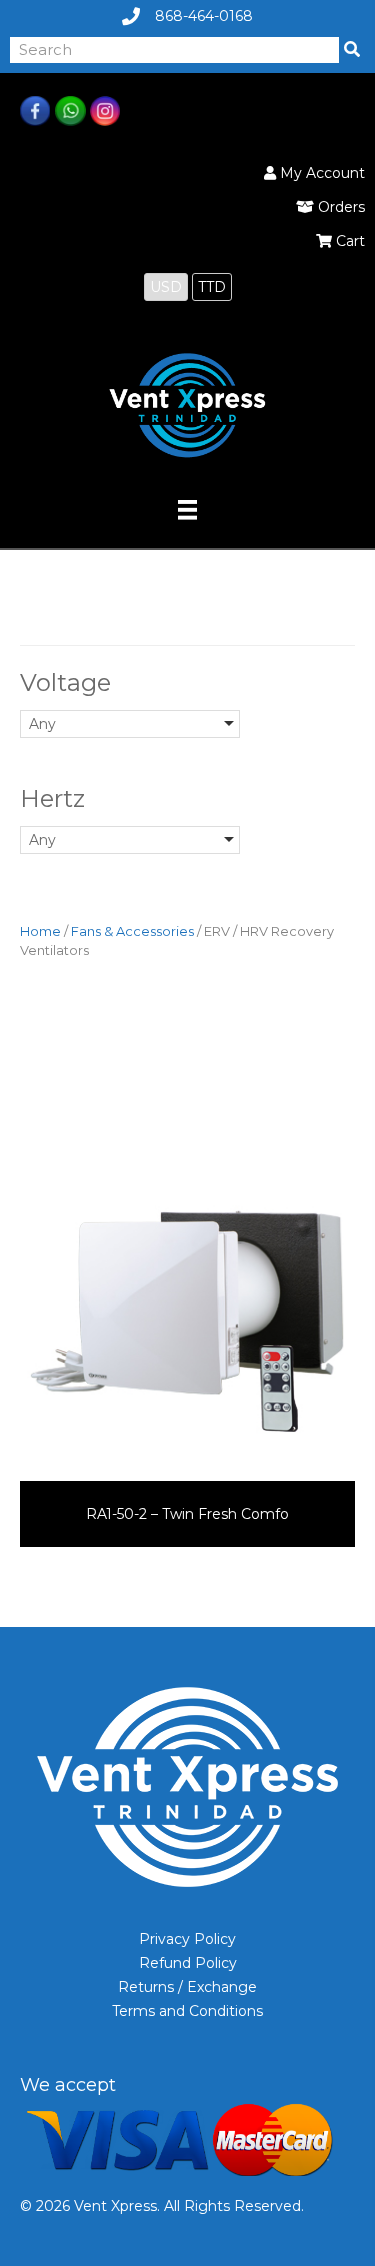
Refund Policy (188, 1963)
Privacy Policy (187, 1939)
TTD (212, 287)
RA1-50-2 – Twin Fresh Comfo (187, 1514)
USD (166, 287)
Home (40, 931)
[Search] (352, 50)
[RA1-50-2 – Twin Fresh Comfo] (187, 1322)
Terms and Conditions (187, 2011)
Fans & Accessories (132, 931)
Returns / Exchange (187, 1987)
